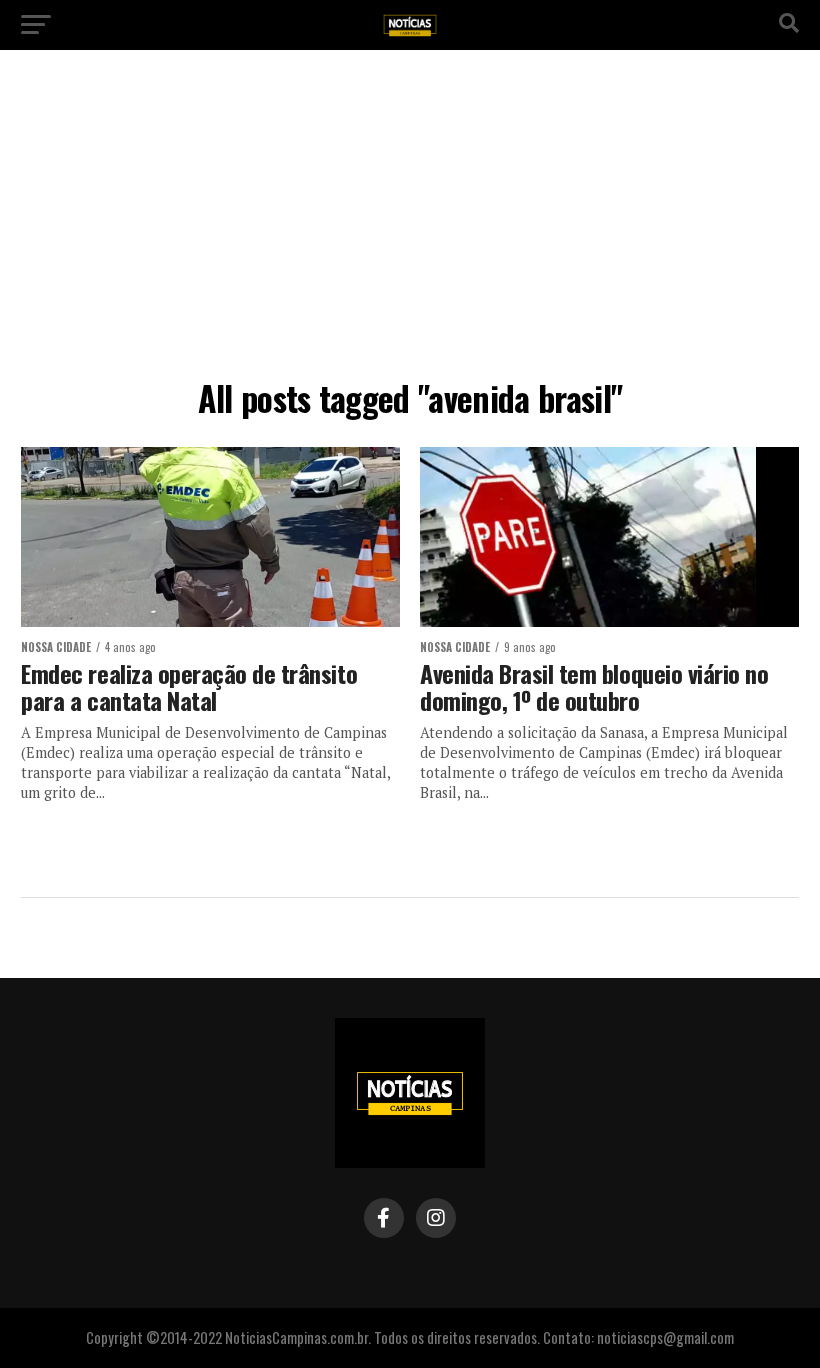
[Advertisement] (410, 220)
